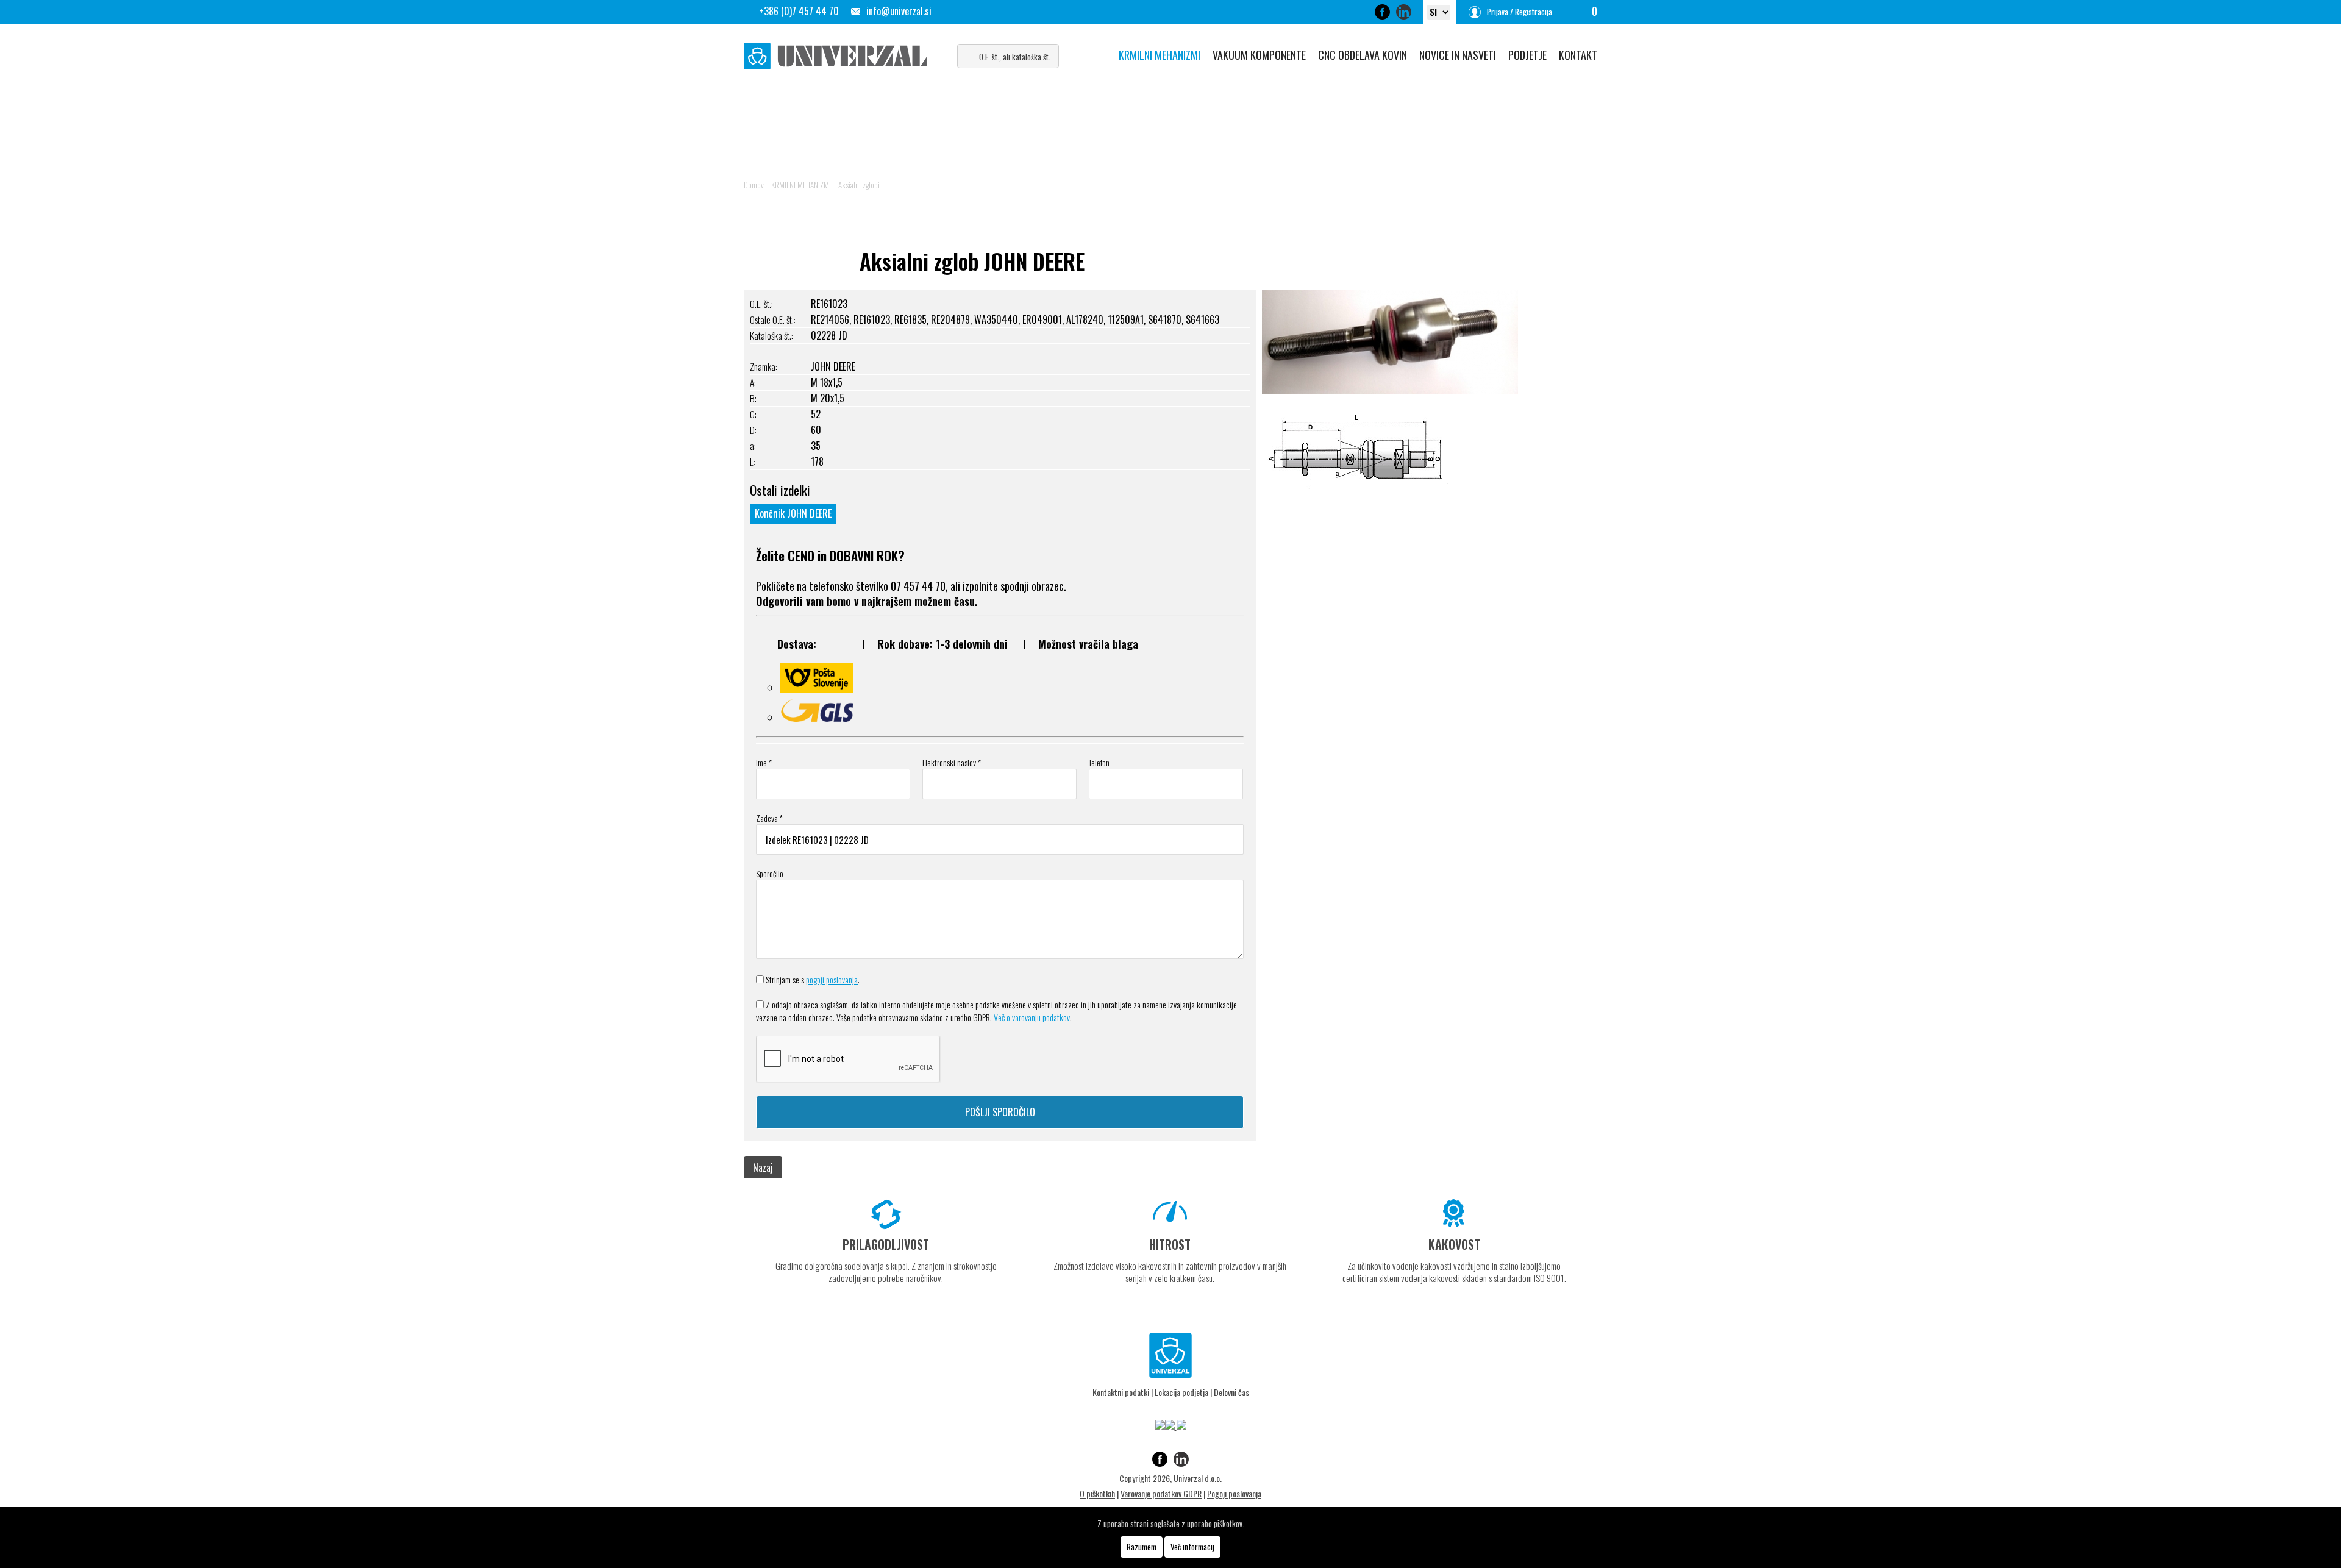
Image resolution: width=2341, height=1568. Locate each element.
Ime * (764, 762)
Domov (754, 185)
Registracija (1534, 12)
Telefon (1099, 762)
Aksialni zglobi (859, 185)
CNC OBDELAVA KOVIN (1363, 55)
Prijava (1498, 12)
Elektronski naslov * (952, 762)
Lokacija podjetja (1181, 1392)
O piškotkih (1097, 1493)
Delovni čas (1231, 1392)
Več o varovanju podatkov (1032, 1017)
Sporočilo (770, 873)
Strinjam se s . (813, 979)
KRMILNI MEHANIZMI (1160, 55)
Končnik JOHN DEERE (793, 513)
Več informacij (1192, 1547)
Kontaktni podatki (1121, 1392)
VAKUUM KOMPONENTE (1259, 55)
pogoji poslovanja (832, 979)
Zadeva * (769, 818)
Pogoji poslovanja (1234, 1493)
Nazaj (763, 1167)
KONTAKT (1578, 55)
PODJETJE (1527, 55)
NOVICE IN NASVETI (1458, 55)
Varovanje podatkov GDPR (1161, 1493)
